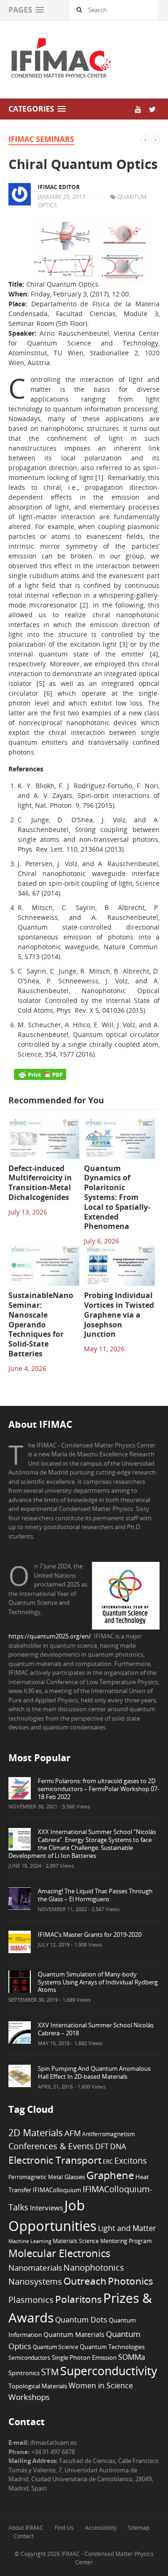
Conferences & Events (51, 2146)
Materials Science (76, 2241)
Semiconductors (29, 2357)
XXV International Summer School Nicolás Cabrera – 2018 (96, 2029)
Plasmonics (31, 2299)
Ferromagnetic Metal (36, 2177)
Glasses (75, 2177)
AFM (73, 2133)
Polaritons (78, 2299)
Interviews (46, 2208)
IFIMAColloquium (57, 2190)
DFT (102, 2146)
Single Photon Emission (84, 2358)
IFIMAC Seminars (41, 139)
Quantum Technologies (112, 2347)
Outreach (85, 2281)
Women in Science (101, 2385)
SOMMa (132, 2357)
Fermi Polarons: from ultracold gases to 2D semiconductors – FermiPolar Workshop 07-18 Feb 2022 (98, 1789)
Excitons (131, 2160)
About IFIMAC (26, 2528)
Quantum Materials (74, 2334)
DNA (118, 2146)
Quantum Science (56, 2347)
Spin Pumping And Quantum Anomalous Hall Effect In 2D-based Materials (94, 2072)
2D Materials (36, 2133)
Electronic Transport (55, 2160)
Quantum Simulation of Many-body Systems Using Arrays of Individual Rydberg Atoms (98, 1982)
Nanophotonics (94, 2267)
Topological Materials (38, 2386)
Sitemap (139, 2528)
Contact (24, 2536)
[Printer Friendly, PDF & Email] (40, 1074)
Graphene (110, 2175)
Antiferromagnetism (108, 2134)
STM (50, 2372)
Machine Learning (30, 2241)
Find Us (64, 2528)
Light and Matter (127, 2228)
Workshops (29, 2397)
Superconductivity (109, 2371)
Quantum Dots (81, 2320)
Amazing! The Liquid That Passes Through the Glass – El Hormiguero (95, 1895)
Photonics (130, 2281)
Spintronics (24, 2373)
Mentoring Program (126, 2241)
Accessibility (101, 2528)
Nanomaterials (35, 2268)
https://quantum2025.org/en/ (50, 1636)
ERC (108, 2161)
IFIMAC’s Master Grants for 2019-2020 (90, 1934)
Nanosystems (35, 2281)
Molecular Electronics (59, 2253)
